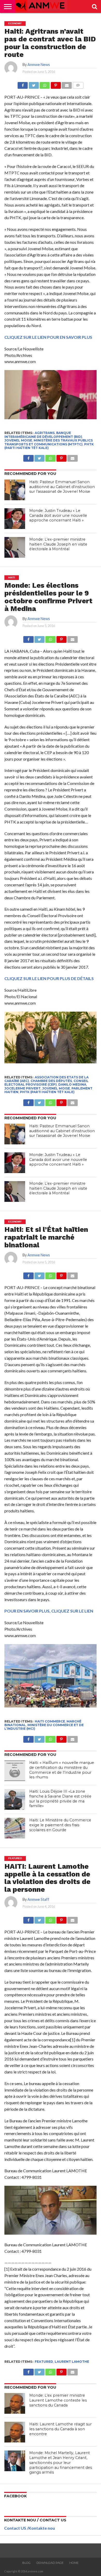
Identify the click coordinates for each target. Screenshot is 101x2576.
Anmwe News (39, 65)
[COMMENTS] (78, 84)
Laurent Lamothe (72, 2362)
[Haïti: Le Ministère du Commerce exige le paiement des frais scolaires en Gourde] (15, 1828)
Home (74, 2563)
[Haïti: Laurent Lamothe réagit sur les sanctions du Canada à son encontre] (15, 2432)
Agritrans (45, 433)
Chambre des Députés (51, 1081)
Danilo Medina (72, 1084)
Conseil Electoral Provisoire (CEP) (46, 1083)
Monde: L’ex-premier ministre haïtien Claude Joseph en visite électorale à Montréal (58, 544)
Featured (44, 2362)
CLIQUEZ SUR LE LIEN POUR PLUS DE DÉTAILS (49, 978)
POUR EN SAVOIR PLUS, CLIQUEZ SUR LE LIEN (49, 1611)
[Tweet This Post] (34, 84)
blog (26, 2563)
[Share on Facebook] (23, 84)
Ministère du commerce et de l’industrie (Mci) (44, 1727)
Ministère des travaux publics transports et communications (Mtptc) (49, 442)
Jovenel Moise (18, 440)
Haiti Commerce (50, 1721)
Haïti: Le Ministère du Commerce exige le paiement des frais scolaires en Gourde (60, 1825)
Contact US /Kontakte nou (30, 2528)
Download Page (50, 2563)
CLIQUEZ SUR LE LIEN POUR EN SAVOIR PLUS (48, 337)
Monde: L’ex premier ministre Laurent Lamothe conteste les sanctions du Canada (58, 2400)
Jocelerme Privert (23, 1088)
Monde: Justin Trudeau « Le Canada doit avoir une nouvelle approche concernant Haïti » (58, 515)
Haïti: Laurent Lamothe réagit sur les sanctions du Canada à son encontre (60, 2429)
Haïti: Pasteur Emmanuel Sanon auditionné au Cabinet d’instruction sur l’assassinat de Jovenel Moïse (62, 487)
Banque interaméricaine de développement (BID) (43, 435)
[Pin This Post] (56, 84)
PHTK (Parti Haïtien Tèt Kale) (47, 1092)
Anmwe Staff (38, 1899)
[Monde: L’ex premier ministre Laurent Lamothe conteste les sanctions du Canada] (15, 2403)
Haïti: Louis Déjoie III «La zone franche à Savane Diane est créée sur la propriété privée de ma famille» (60, 1799)
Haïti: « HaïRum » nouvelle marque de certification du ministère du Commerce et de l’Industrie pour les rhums (62, 1770)
